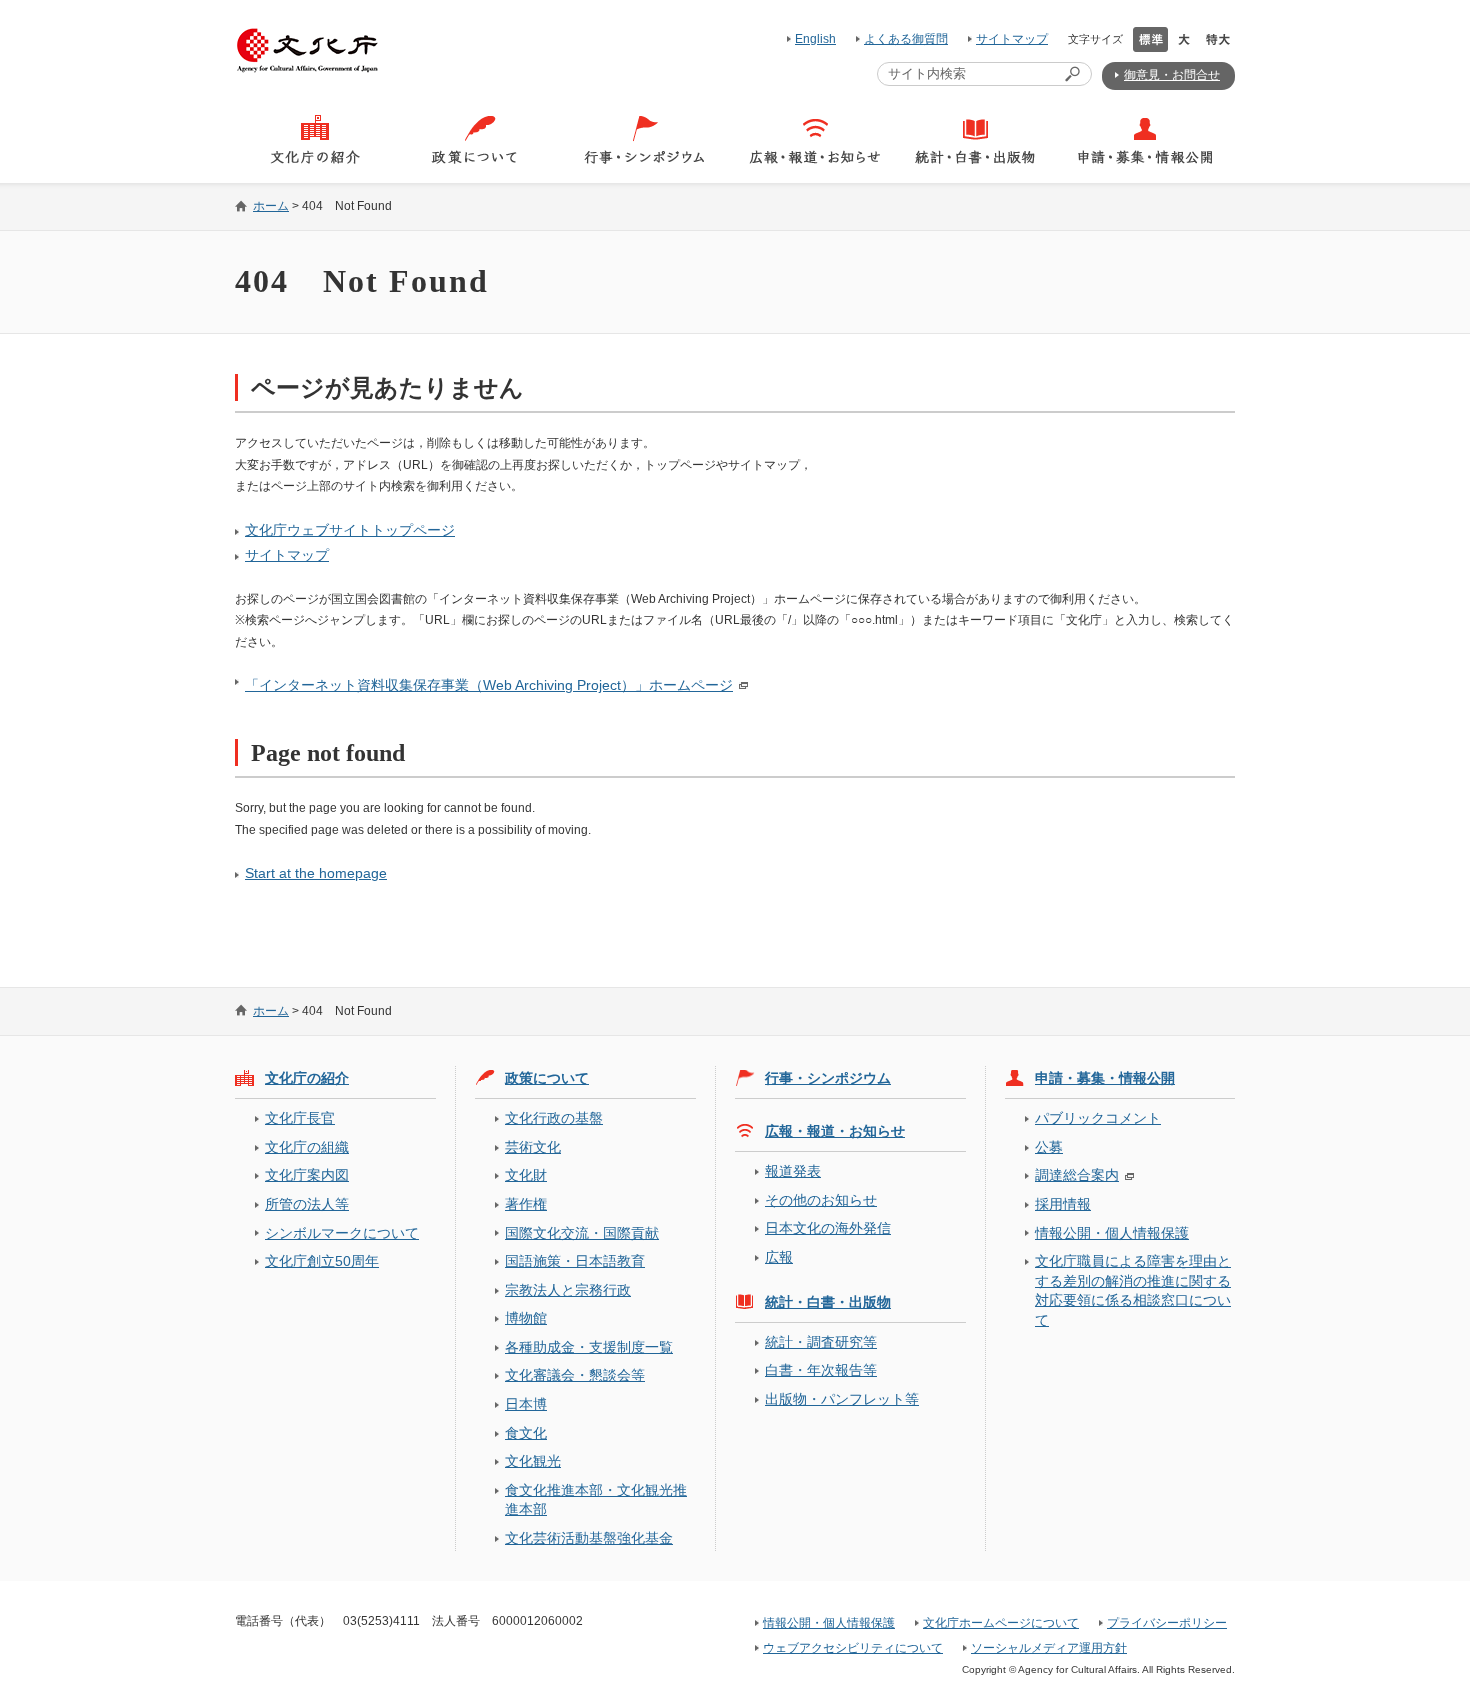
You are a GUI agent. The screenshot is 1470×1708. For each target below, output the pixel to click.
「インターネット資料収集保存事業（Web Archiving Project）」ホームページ (489, 685)
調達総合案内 (1077, 1175)
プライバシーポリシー (1167, 1623)
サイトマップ (1012, 39)
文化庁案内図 (307, 1175)
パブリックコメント (1098, 1118)
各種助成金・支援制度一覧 (589, 1347)
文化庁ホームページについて (1001, 1623)
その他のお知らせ (821, 1200)
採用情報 (1063, 1204)
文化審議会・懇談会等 (575, 1375)
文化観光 (533, 1461)
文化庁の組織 (307, 1147)
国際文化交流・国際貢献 (582, 1233)
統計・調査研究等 (821, 1342)
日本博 (526, 1404)
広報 (779, 1257)
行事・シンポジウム (828, 1078)
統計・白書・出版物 (828, 1302)
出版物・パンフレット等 (842, 1399)
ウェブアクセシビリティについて (853, 1648)
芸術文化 (533, 1147)
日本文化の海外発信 (828, 1228)
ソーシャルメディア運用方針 (1049, 1648)
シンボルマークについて (342, 1233)
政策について (547, 1078)
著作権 (526, 1204)
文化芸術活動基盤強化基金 (589, 1538)
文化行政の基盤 (554, 1118)
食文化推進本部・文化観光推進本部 (596, 1499)
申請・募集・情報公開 (1105, 1078)
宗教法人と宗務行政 (568, 1290)
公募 (1049, 1147)
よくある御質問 (906, 39)
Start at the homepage (316, 873)
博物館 (526, 1318)
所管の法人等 (307, 1204)
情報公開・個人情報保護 (1112, 1233)
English (815, 39)
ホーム (271, 206)
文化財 (526, 1175)
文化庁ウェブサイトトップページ (350, 530)
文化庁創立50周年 (322, 1261)
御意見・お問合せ (1172, 75)
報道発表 (793, 1171)
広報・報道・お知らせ (835, 1131)
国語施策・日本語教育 (575, 1261)
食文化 (526, 1433)
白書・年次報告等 (821, 1370)
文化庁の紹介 (307, 1078)
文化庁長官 (300, 1118)
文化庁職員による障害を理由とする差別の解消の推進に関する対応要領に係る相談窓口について (1133, 1290)
